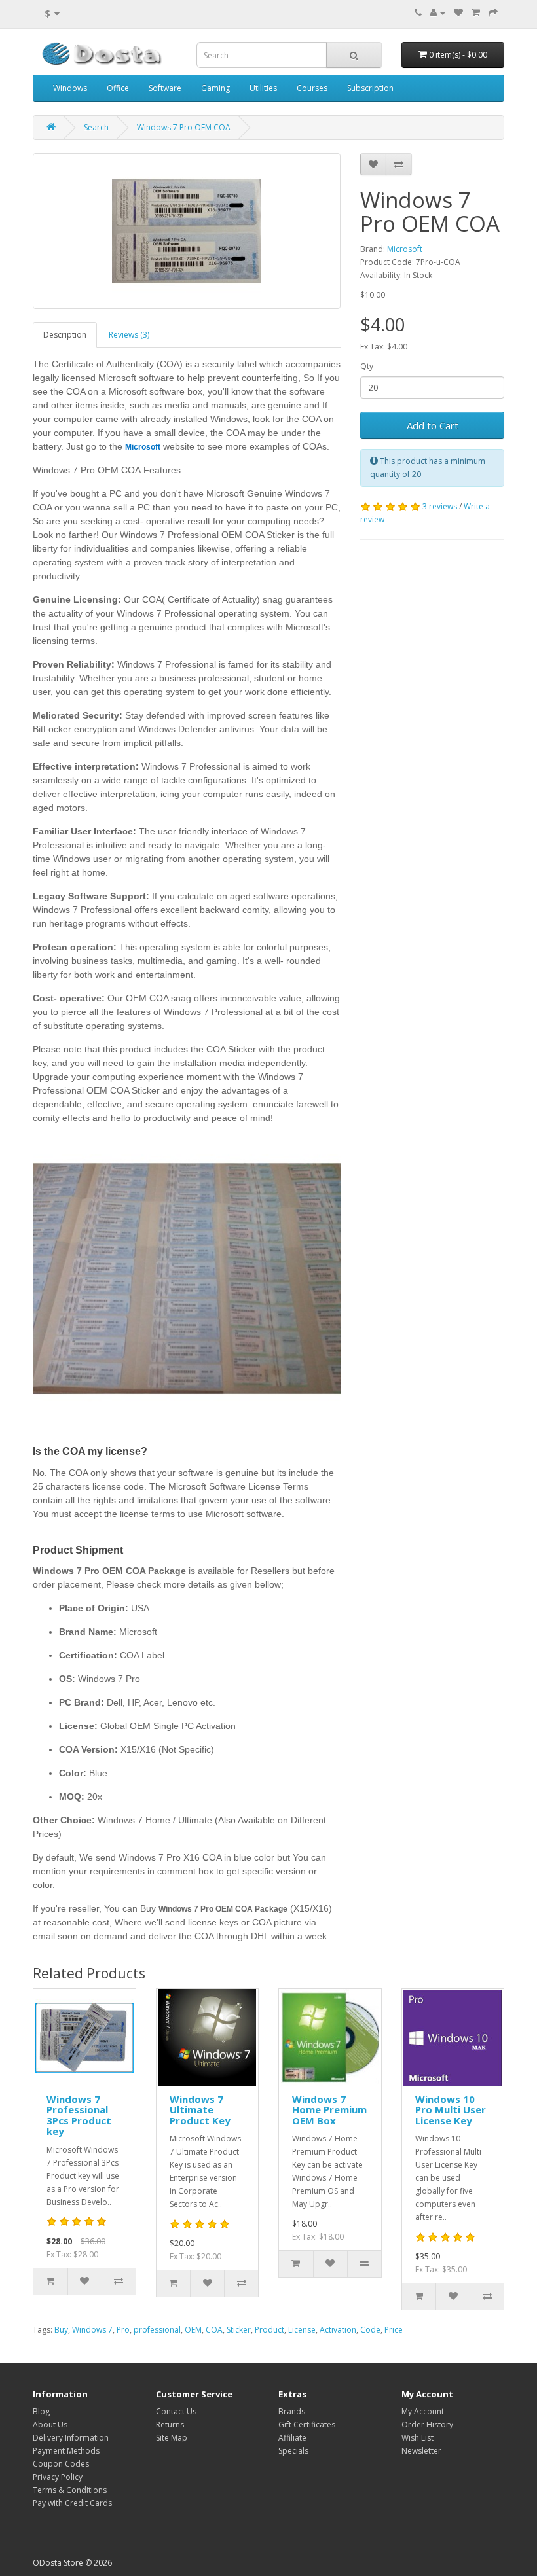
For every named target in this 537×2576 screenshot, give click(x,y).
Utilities (263, 88)
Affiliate (292, 2438)
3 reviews (440, 506)
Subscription (370, 88)
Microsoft (405, 249)
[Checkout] (493, 13)
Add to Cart (433, 425)
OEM (193, 2330)
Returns (170, 2424)
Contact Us (176, 2411)
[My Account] (438, 13)
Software (165, 88)
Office (118, 88)
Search (96, 127)
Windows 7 (92, 2330)
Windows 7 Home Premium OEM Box (329, 2110)
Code (370, 2330)
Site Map (172, 2438)
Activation (338, 2330)
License (302, 2330)
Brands (292, 2411)
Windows (70, 88)
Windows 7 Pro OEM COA (184, 127)
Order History (427, 2424)
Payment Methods (66, 2451)
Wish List (417, 2438)
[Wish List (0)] (458, 13)
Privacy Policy (58, 2477)
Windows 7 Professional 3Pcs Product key (79, 2115)
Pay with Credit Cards (72, 2503)
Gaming (215, 88)
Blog (41, 2411)
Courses (312, 88)
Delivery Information (71, 2438)
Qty (367, 366)
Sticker (239, 2330)
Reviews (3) (129, 335)
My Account (423, 2411)
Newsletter (421, 2451)
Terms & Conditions (70, 2490)
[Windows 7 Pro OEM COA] (187, 231)
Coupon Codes (61, 2464)
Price (394, 2330)
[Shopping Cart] (476, 13)
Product (269, 2330)
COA (214, 2330)
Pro (123, 2330)
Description (65, 335)
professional (157, 2330)
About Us (50, 2424)
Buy (61, 2330)
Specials (293, 2451)
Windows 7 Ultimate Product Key (200, 2110)
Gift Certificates (307, 2424)
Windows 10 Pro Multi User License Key (451, 2110)
